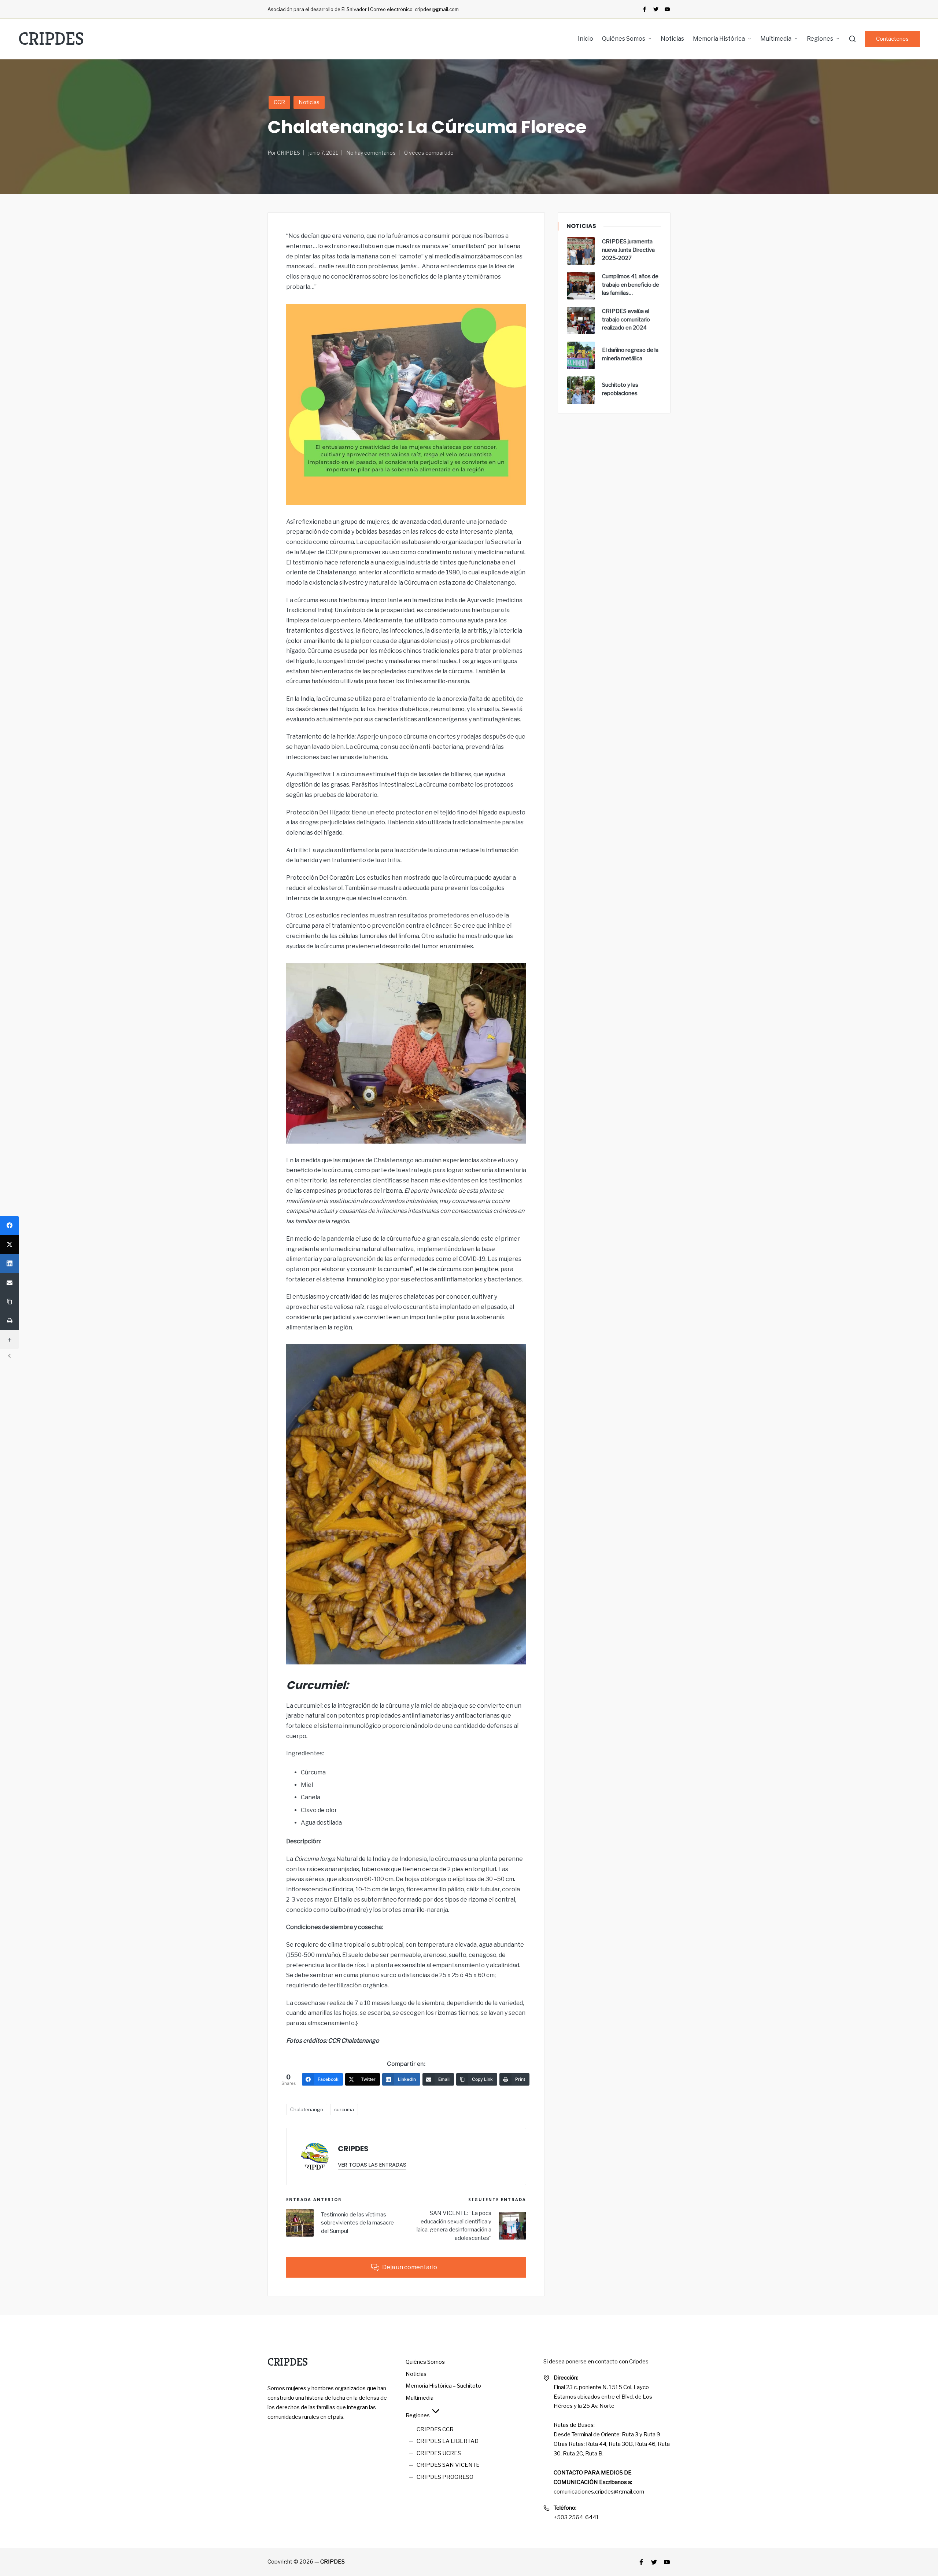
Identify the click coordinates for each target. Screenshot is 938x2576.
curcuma (344, 2109)
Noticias (309, 102)
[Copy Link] (10, 1302)
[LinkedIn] (10, 1263)
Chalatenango (307, 2109)
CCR (279, 102)
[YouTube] (667, 9)
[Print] (10, 1321)
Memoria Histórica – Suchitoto (443, 2386)
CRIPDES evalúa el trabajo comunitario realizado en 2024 (626, 319)
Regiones (418, 2415)
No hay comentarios (371, 153)
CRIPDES (51, 39)
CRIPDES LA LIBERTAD (448, 2441)
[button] (892, 39)
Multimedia (420, 2398)
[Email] (10, 1283)
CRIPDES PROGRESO (445, 2477)
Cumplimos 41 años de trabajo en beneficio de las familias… (631, 285)
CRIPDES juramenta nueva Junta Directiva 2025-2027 (628, 250)
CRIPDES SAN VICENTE (448, 2465)
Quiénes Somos (425, 2362)
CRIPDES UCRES (439, 2453)
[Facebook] (645, 9)
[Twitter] (656, 9)
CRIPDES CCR (435, 2429)
